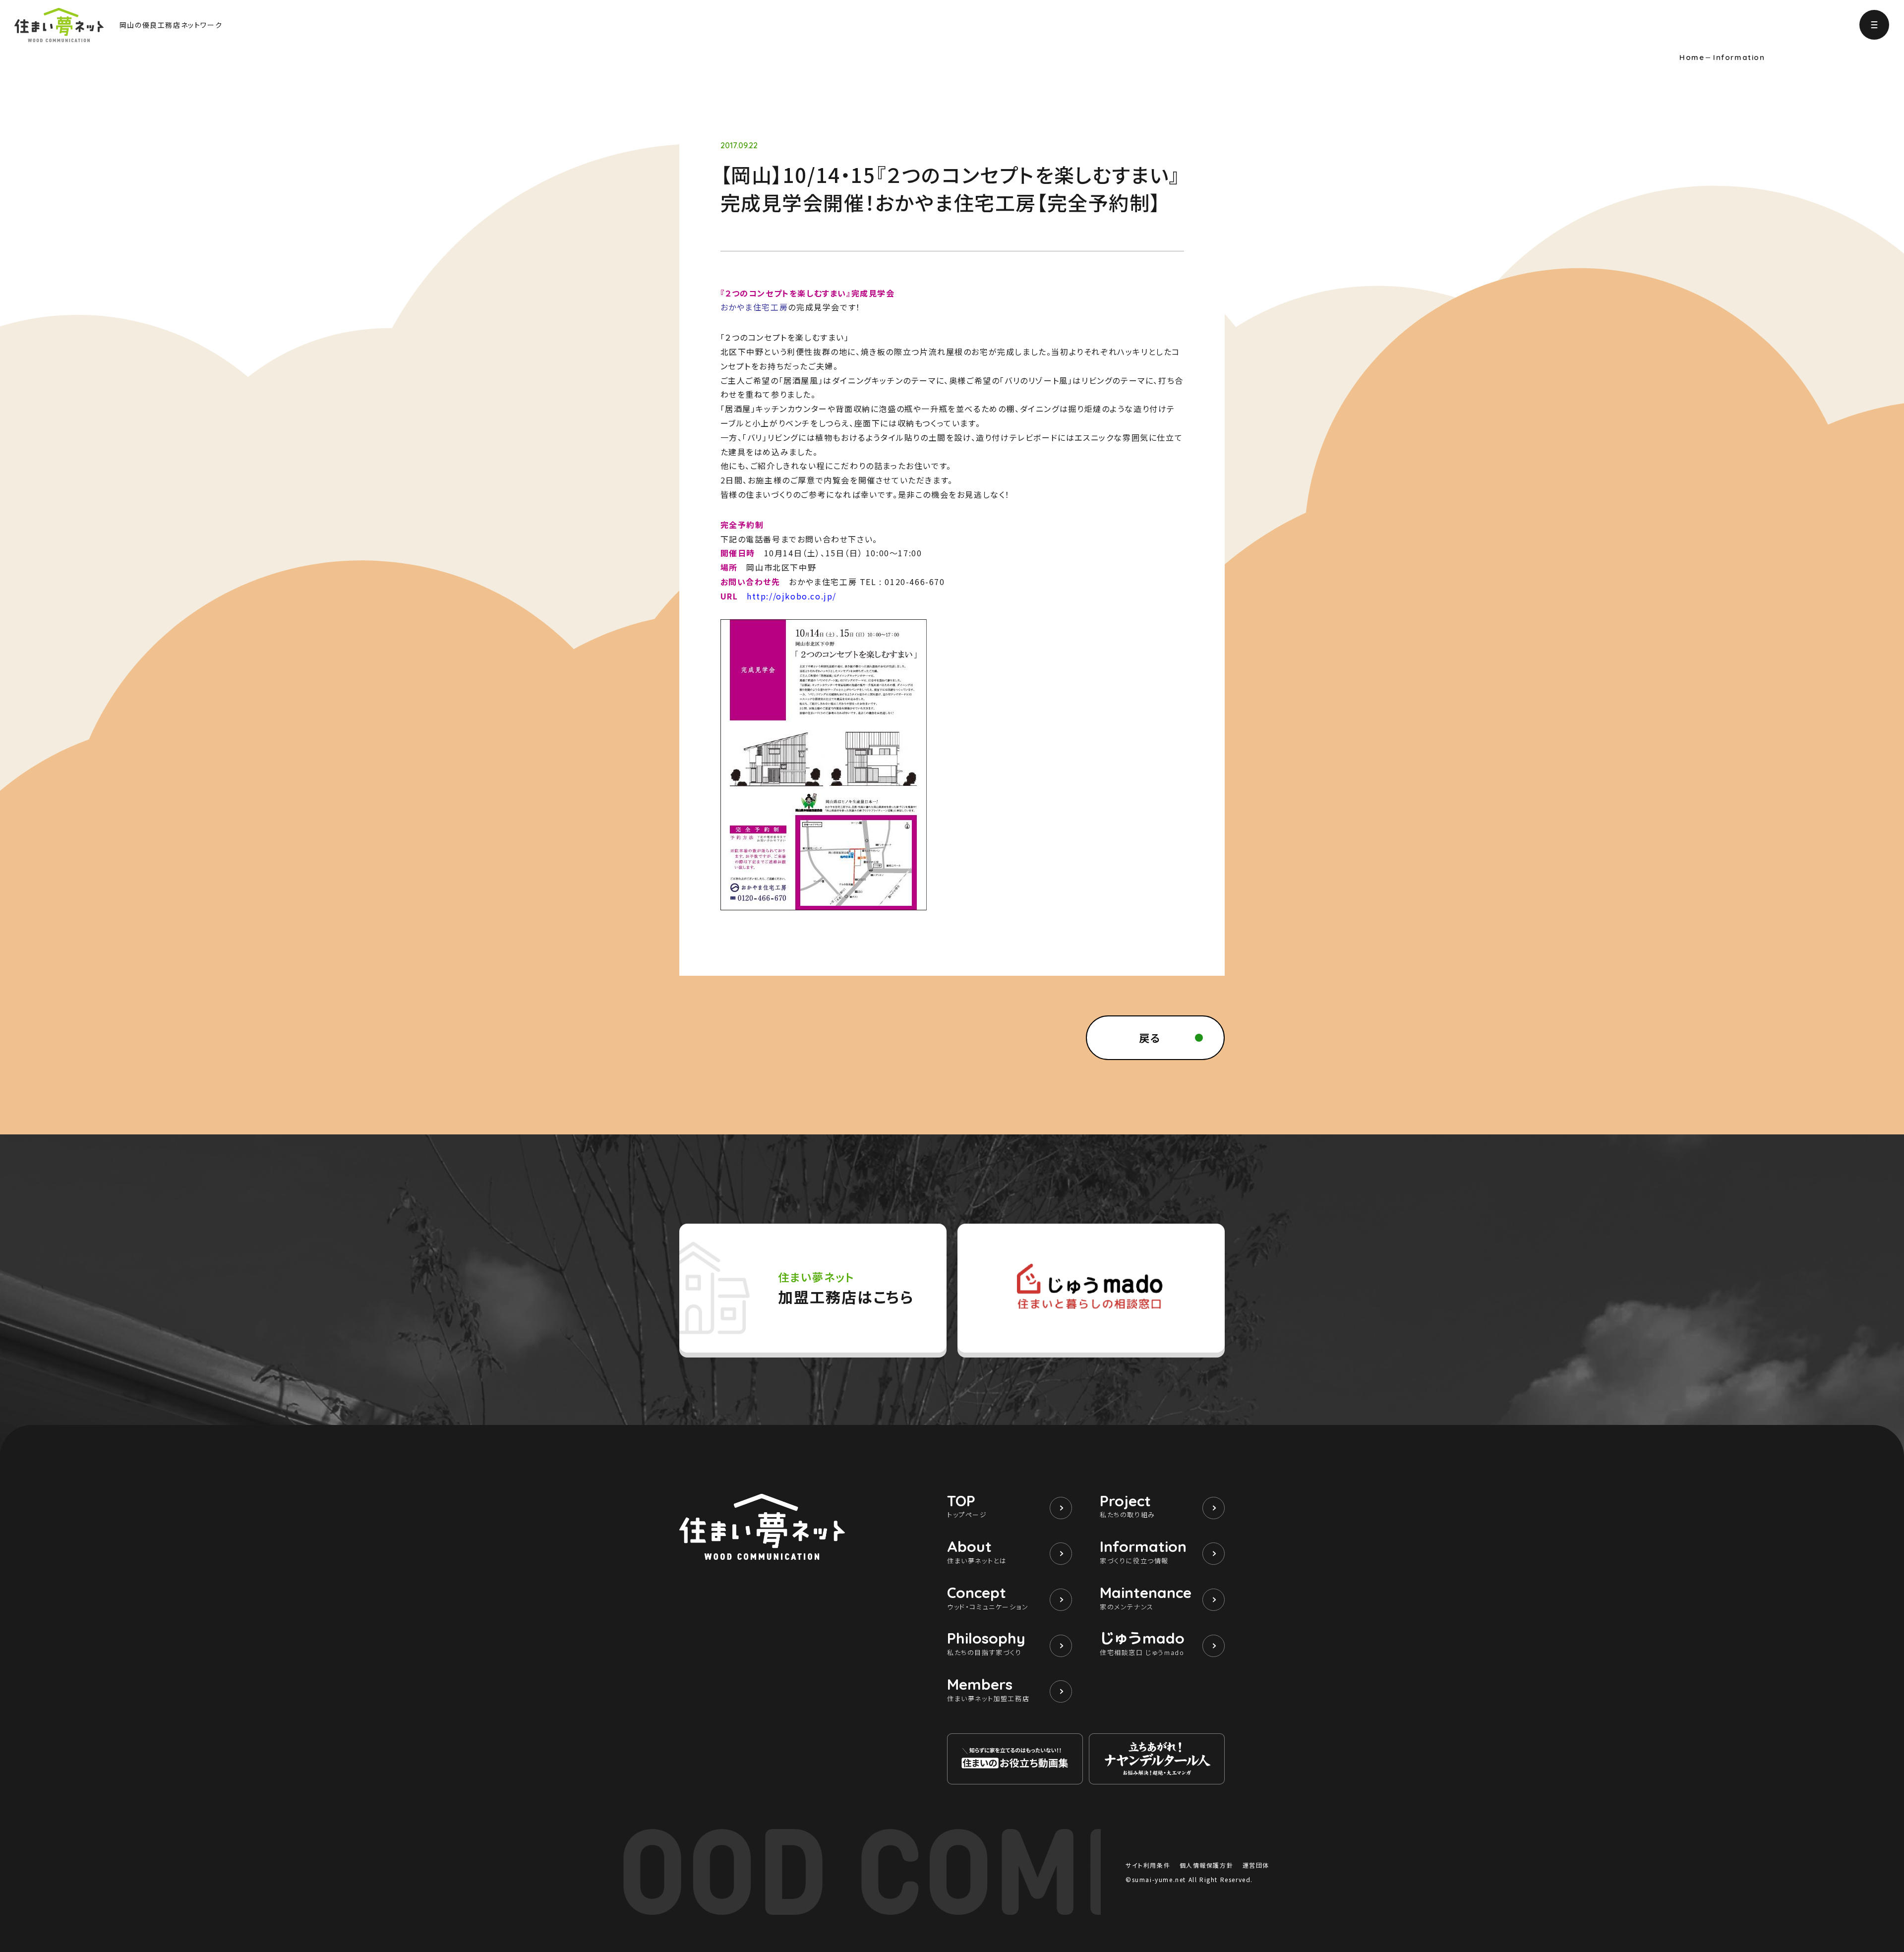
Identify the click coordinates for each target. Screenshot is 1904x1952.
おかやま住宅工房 (754, 307)
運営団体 (1256, 1865)
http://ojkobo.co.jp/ (792, 596)
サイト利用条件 (1148, 1865)
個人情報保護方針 (1207, 1865)
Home (1692, 58)
